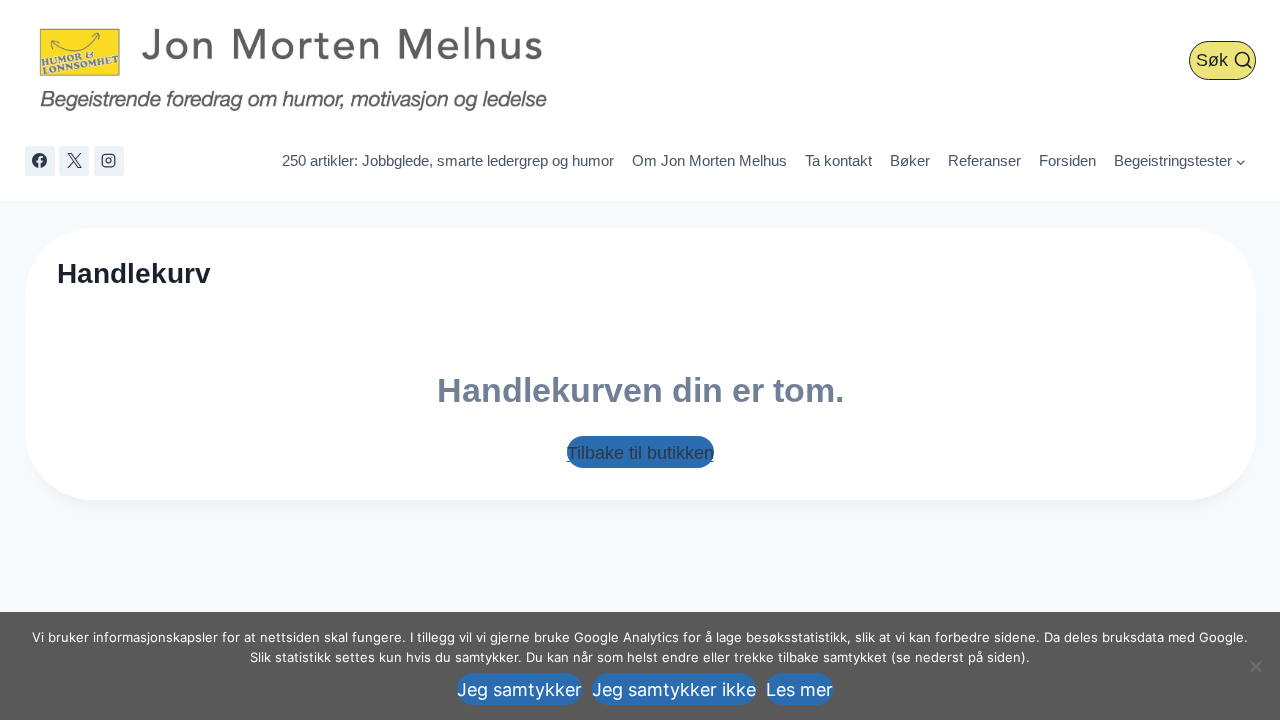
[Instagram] (109, 161)
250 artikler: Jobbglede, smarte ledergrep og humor (448, 160)
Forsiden (1067, 160)
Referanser (984, 160)
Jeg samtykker (519, 689)
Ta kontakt (838, 160)
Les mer (799, 689)
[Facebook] (40, 161)
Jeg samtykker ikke (674, 689)
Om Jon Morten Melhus (709, 160)
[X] (74, 161)
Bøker (910, 160)
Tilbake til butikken (640, 453)
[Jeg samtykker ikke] (1255, 666)
